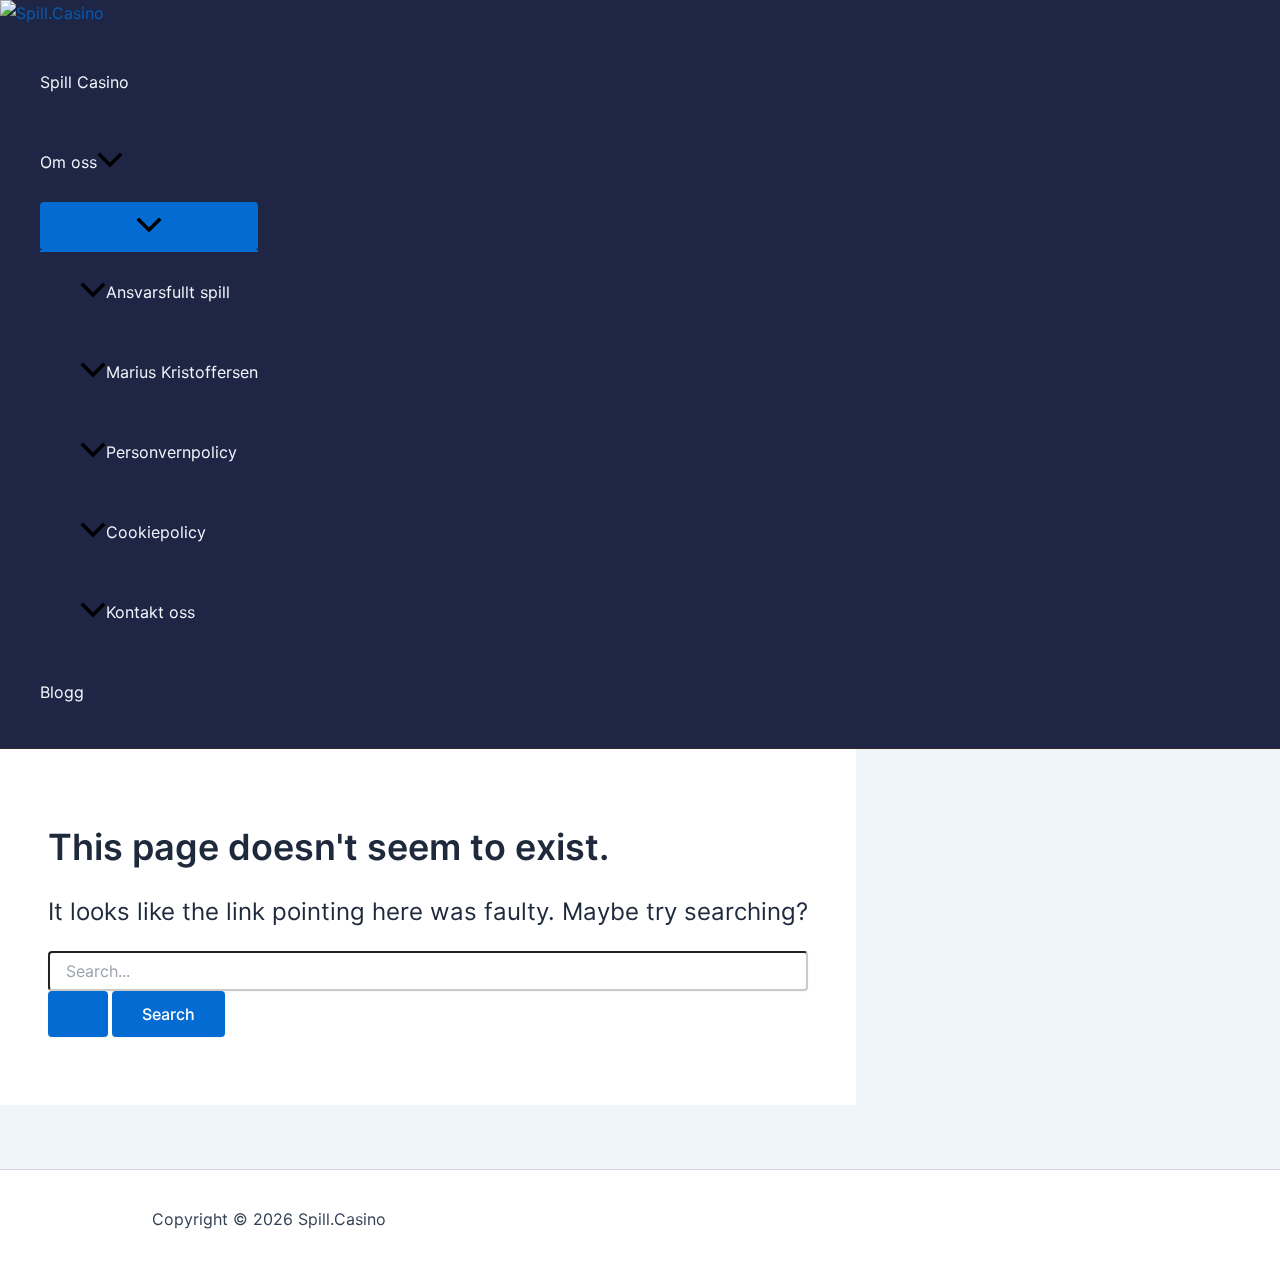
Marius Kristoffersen (182, 372)
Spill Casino (84, 82)
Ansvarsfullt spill (168, 292)
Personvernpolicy (171, 452)
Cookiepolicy (156, 532)
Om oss (68, 162)
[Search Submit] (78, 1014)
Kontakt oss (150, 612)
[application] (110, 162)
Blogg (62, 692)
